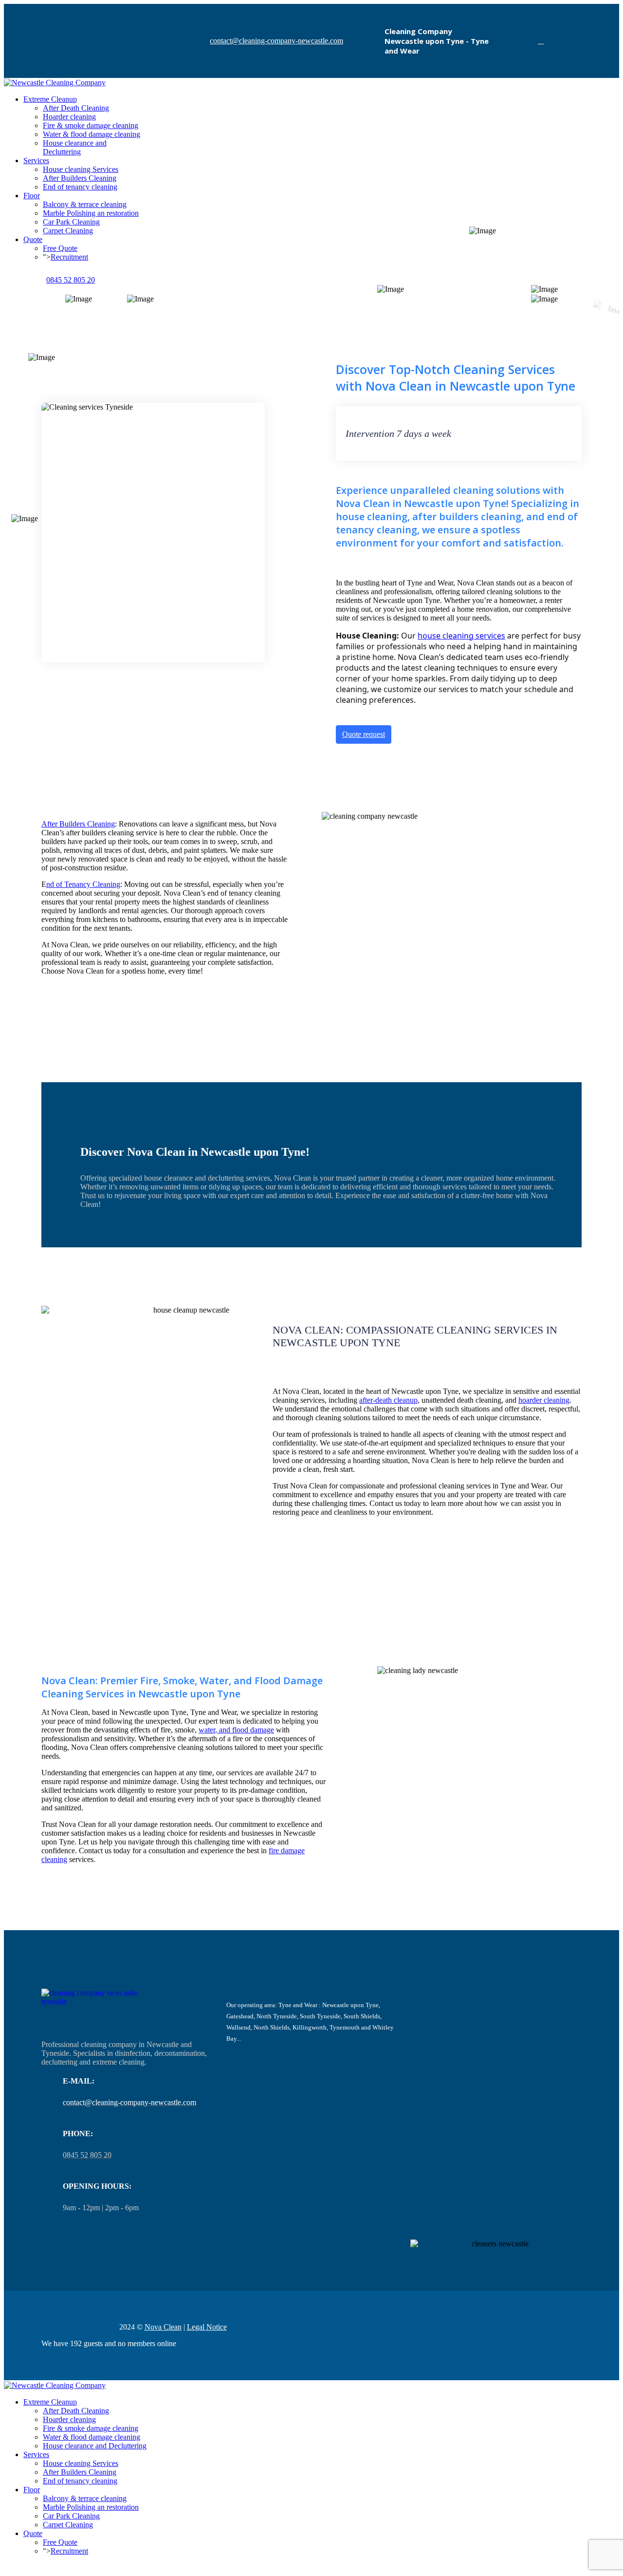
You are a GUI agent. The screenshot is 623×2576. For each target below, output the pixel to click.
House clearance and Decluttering (75, 147)
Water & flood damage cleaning (92, 134)
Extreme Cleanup (50, 99)
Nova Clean (163, 2327)
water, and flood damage (236, 1730)
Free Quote (60, 248)
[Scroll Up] (7, 2567)
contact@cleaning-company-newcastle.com (276, 41)
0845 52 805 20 (71, 280)
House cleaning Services (81, 169)
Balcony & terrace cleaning (85, 204)
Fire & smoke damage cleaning (91, 125)
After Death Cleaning (76, 108)
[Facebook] (541, 41)
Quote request (364, 734)
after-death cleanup (388, 1400)
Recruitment (69, 257)
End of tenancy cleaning (80, 187)
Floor (32, 196)
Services (36, 160)
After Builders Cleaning (80, 178)
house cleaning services (461, 636)
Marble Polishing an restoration (91, 213)
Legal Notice (207, 2327)
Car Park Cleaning (71, 222)
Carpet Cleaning (68, 231)
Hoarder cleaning (69, 117)
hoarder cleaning (544, 1400)
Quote (33, 239)
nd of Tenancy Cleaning (83, 884)
